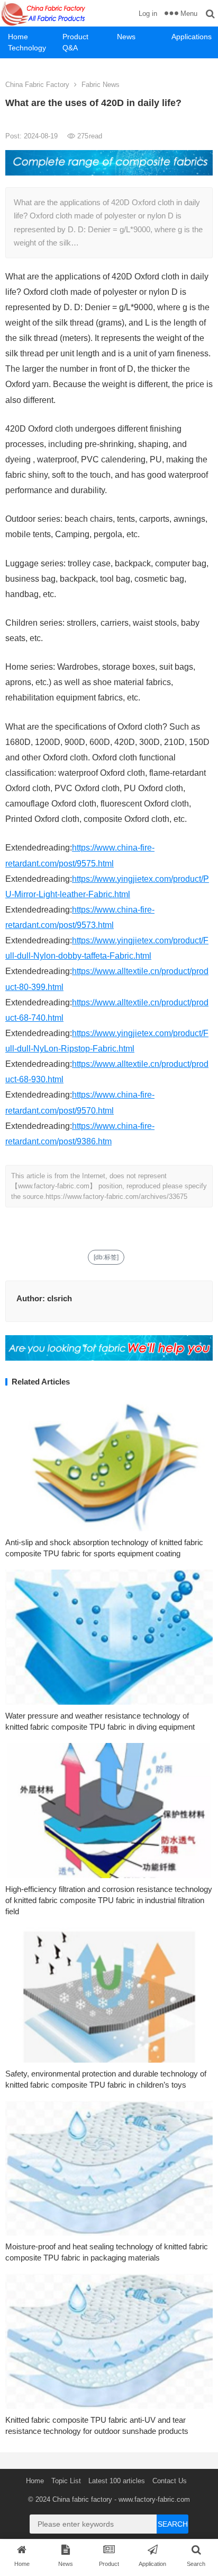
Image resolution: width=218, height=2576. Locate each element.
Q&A (70, 48)
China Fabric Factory (37, 85)
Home (18, 37)
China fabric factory (82, 2499)
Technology (27, 48)
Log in (148, 14)
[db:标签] (106, 1257)
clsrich (60, 1298)
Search (173, 2524)
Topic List (66, 2481)
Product (75, 37)
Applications (192, 37)
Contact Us (170, 2481)
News (126, 37)
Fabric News (101, 85)
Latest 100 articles (117, 2481)
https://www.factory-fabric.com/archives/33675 (116, 1197)
